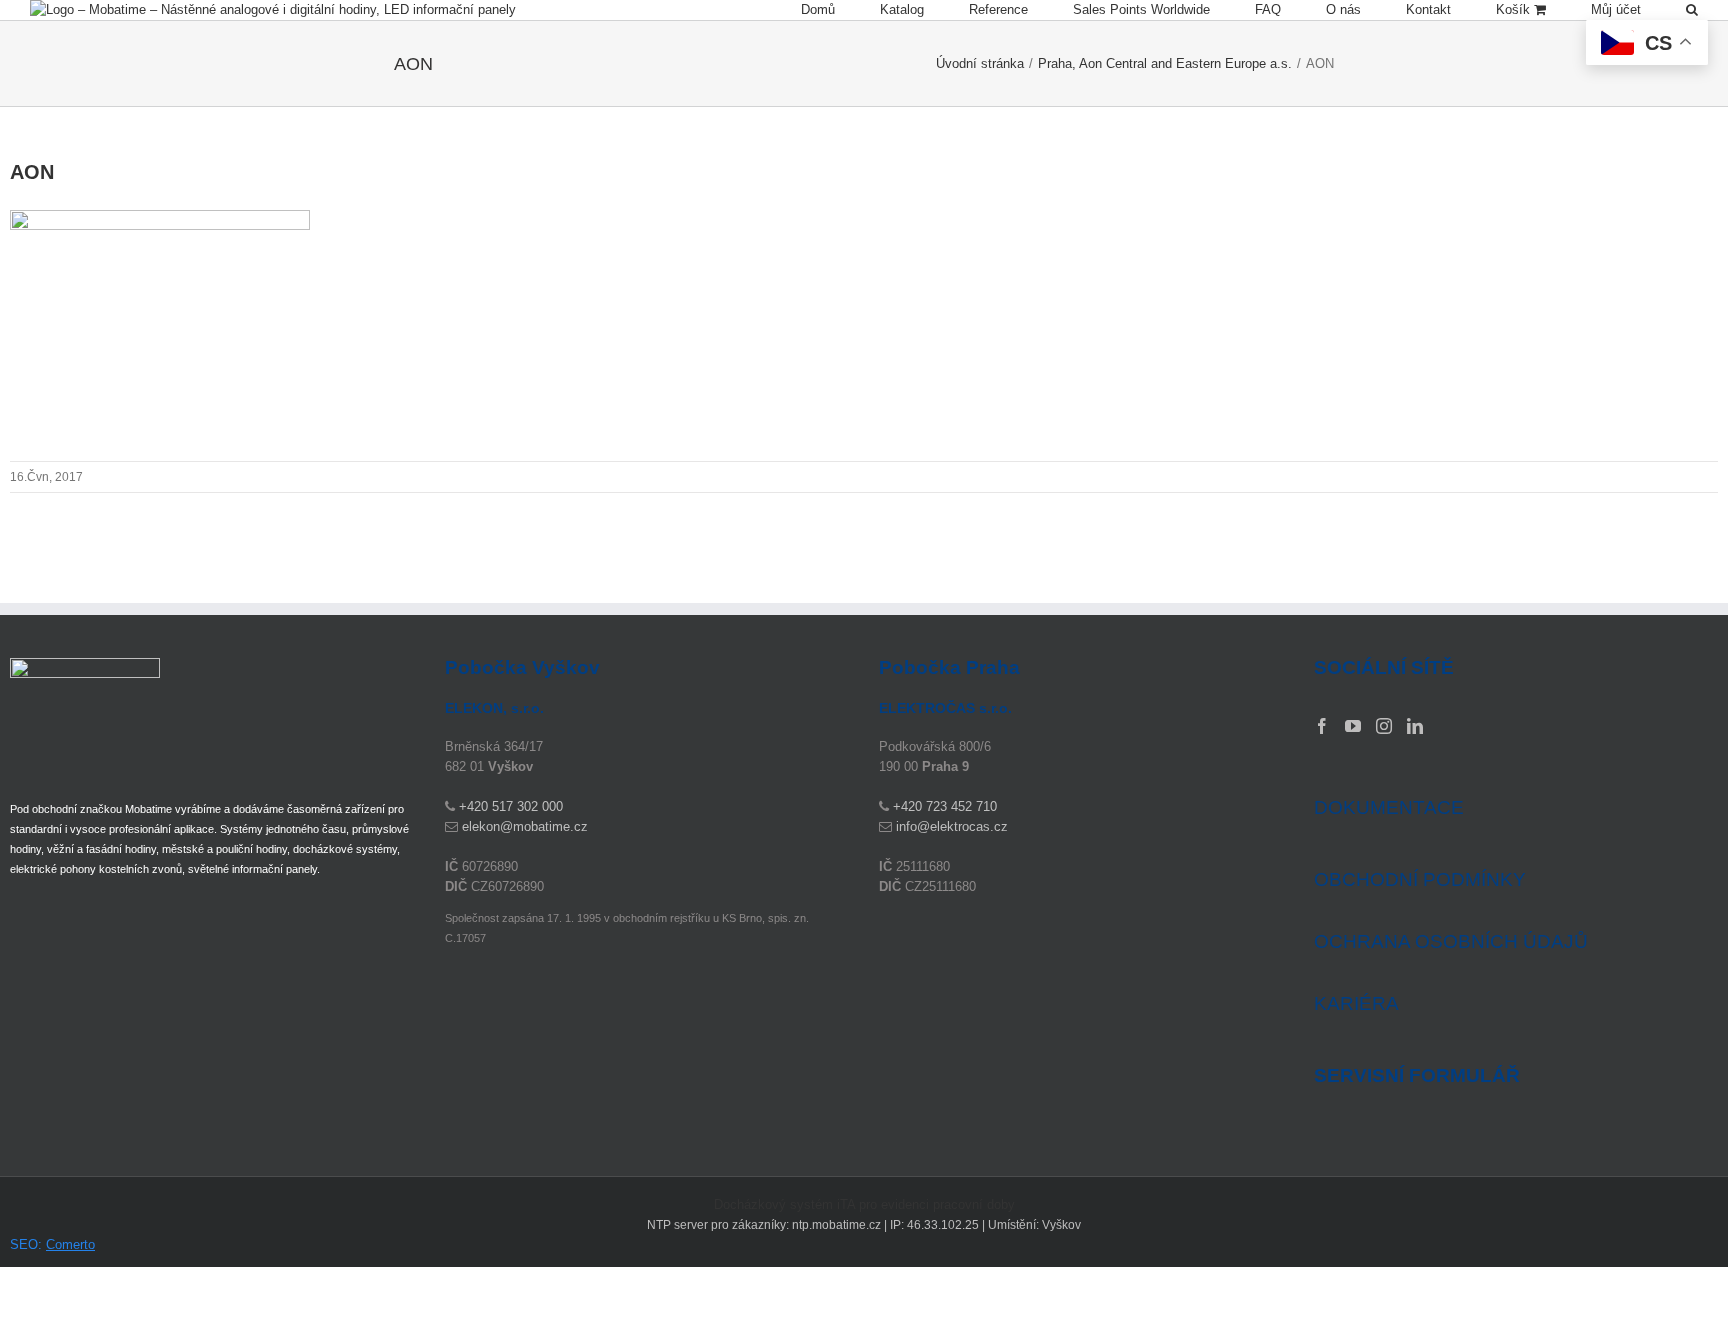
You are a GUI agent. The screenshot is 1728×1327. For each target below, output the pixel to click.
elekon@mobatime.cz (525, 826)
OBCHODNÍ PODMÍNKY (1420, 879)
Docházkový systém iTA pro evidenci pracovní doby (864, 1204)
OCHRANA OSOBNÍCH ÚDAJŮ (1451, 941)
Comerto (70, 1244)
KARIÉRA (1356, 1003)
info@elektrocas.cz (952, 826)
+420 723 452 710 (945, 806)
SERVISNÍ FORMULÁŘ (1417, 1076)
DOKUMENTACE (1389, 807)
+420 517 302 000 (511, 806)
